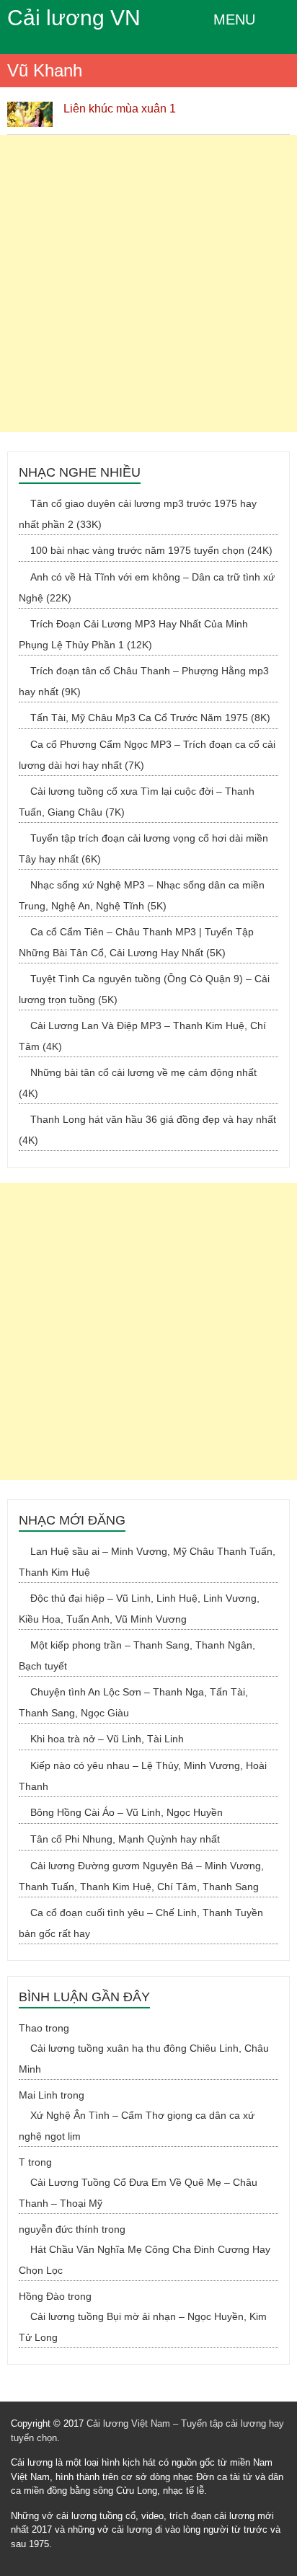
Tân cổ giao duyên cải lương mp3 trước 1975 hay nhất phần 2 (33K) (138, 514)
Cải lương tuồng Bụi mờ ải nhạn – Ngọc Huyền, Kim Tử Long (143, 2327)
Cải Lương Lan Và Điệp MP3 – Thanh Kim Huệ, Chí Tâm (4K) (142, 1036)
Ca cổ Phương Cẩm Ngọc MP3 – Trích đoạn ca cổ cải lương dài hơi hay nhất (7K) (147, 755)
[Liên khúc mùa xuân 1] (30, 109)
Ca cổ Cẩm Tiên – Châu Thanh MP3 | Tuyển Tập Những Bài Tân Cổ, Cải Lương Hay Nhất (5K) (136, 942)
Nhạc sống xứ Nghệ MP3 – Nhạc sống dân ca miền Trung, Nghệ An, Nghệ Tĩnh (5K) (142, 895)
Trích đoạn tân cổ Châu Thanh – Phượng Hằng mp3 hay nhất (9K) (144, 681)
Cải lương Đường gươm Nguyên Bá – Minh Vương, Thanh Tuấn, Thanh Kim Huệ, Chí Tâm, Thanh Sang (141, 1876)
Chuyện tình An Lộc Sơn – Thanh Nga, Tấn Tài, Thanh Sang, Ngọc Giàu (133, 1702)
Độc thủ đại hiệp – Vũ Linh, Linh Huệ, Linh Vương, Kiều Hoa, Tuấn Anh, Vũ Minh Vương (139, 1609)
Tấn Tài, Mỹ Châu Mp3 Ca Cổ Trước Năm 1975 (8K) (150, 718)
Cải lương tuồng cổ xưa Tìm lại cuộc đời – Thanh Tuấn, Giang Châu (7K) (137, 802)
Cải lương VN (74, 18)
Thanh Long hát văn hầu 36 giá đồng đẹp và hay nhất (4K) (147, 1130)
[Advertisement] (148, 283)
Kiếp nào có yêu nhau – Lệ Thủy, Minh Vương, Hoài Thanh (143, 1776)
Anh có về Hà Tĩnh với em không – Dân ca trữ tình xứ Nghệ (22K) (147, 587)
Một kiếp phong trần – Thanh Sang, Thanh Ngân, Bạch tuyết (137, 1655)
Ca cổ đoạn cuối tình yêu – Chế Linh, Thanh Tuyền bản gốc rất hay (141, 1923)
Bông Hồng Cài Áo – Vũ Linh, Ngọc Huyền (127, 1812)
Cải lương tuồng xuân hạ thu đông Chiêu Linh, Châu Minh (144, 2059)
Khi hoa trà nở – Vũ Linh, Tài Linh (107, 1739)
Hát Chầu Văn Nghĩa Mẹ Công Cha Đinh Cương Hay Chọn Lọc (145, 2260)
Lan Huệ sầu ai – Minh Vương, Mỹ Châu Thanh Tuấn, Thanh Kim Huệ (147, 1562)
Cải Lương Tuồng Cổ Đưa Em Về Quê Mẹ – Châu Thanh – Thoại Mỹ (138, 2193)
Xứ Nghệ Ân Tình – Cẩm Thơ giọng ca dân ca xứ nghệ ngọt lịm (137, 2126)
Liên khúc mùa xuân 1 (120, 109)
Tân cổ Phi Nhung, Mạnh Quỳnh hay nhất (125, 1839)
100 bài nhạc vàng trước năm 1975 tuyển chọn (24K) (151, 550)
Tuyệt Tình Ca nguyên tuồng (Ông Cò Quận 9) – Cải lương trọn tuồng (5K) (144, 989)
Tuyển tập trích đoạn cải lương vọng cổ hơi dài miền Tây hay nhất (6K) (143, 848)
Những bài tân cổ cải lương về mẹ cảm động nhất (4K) (138, 1083)
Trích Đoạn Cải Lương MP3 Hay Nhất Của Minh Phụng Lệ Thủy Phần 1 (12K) (133, 634)
